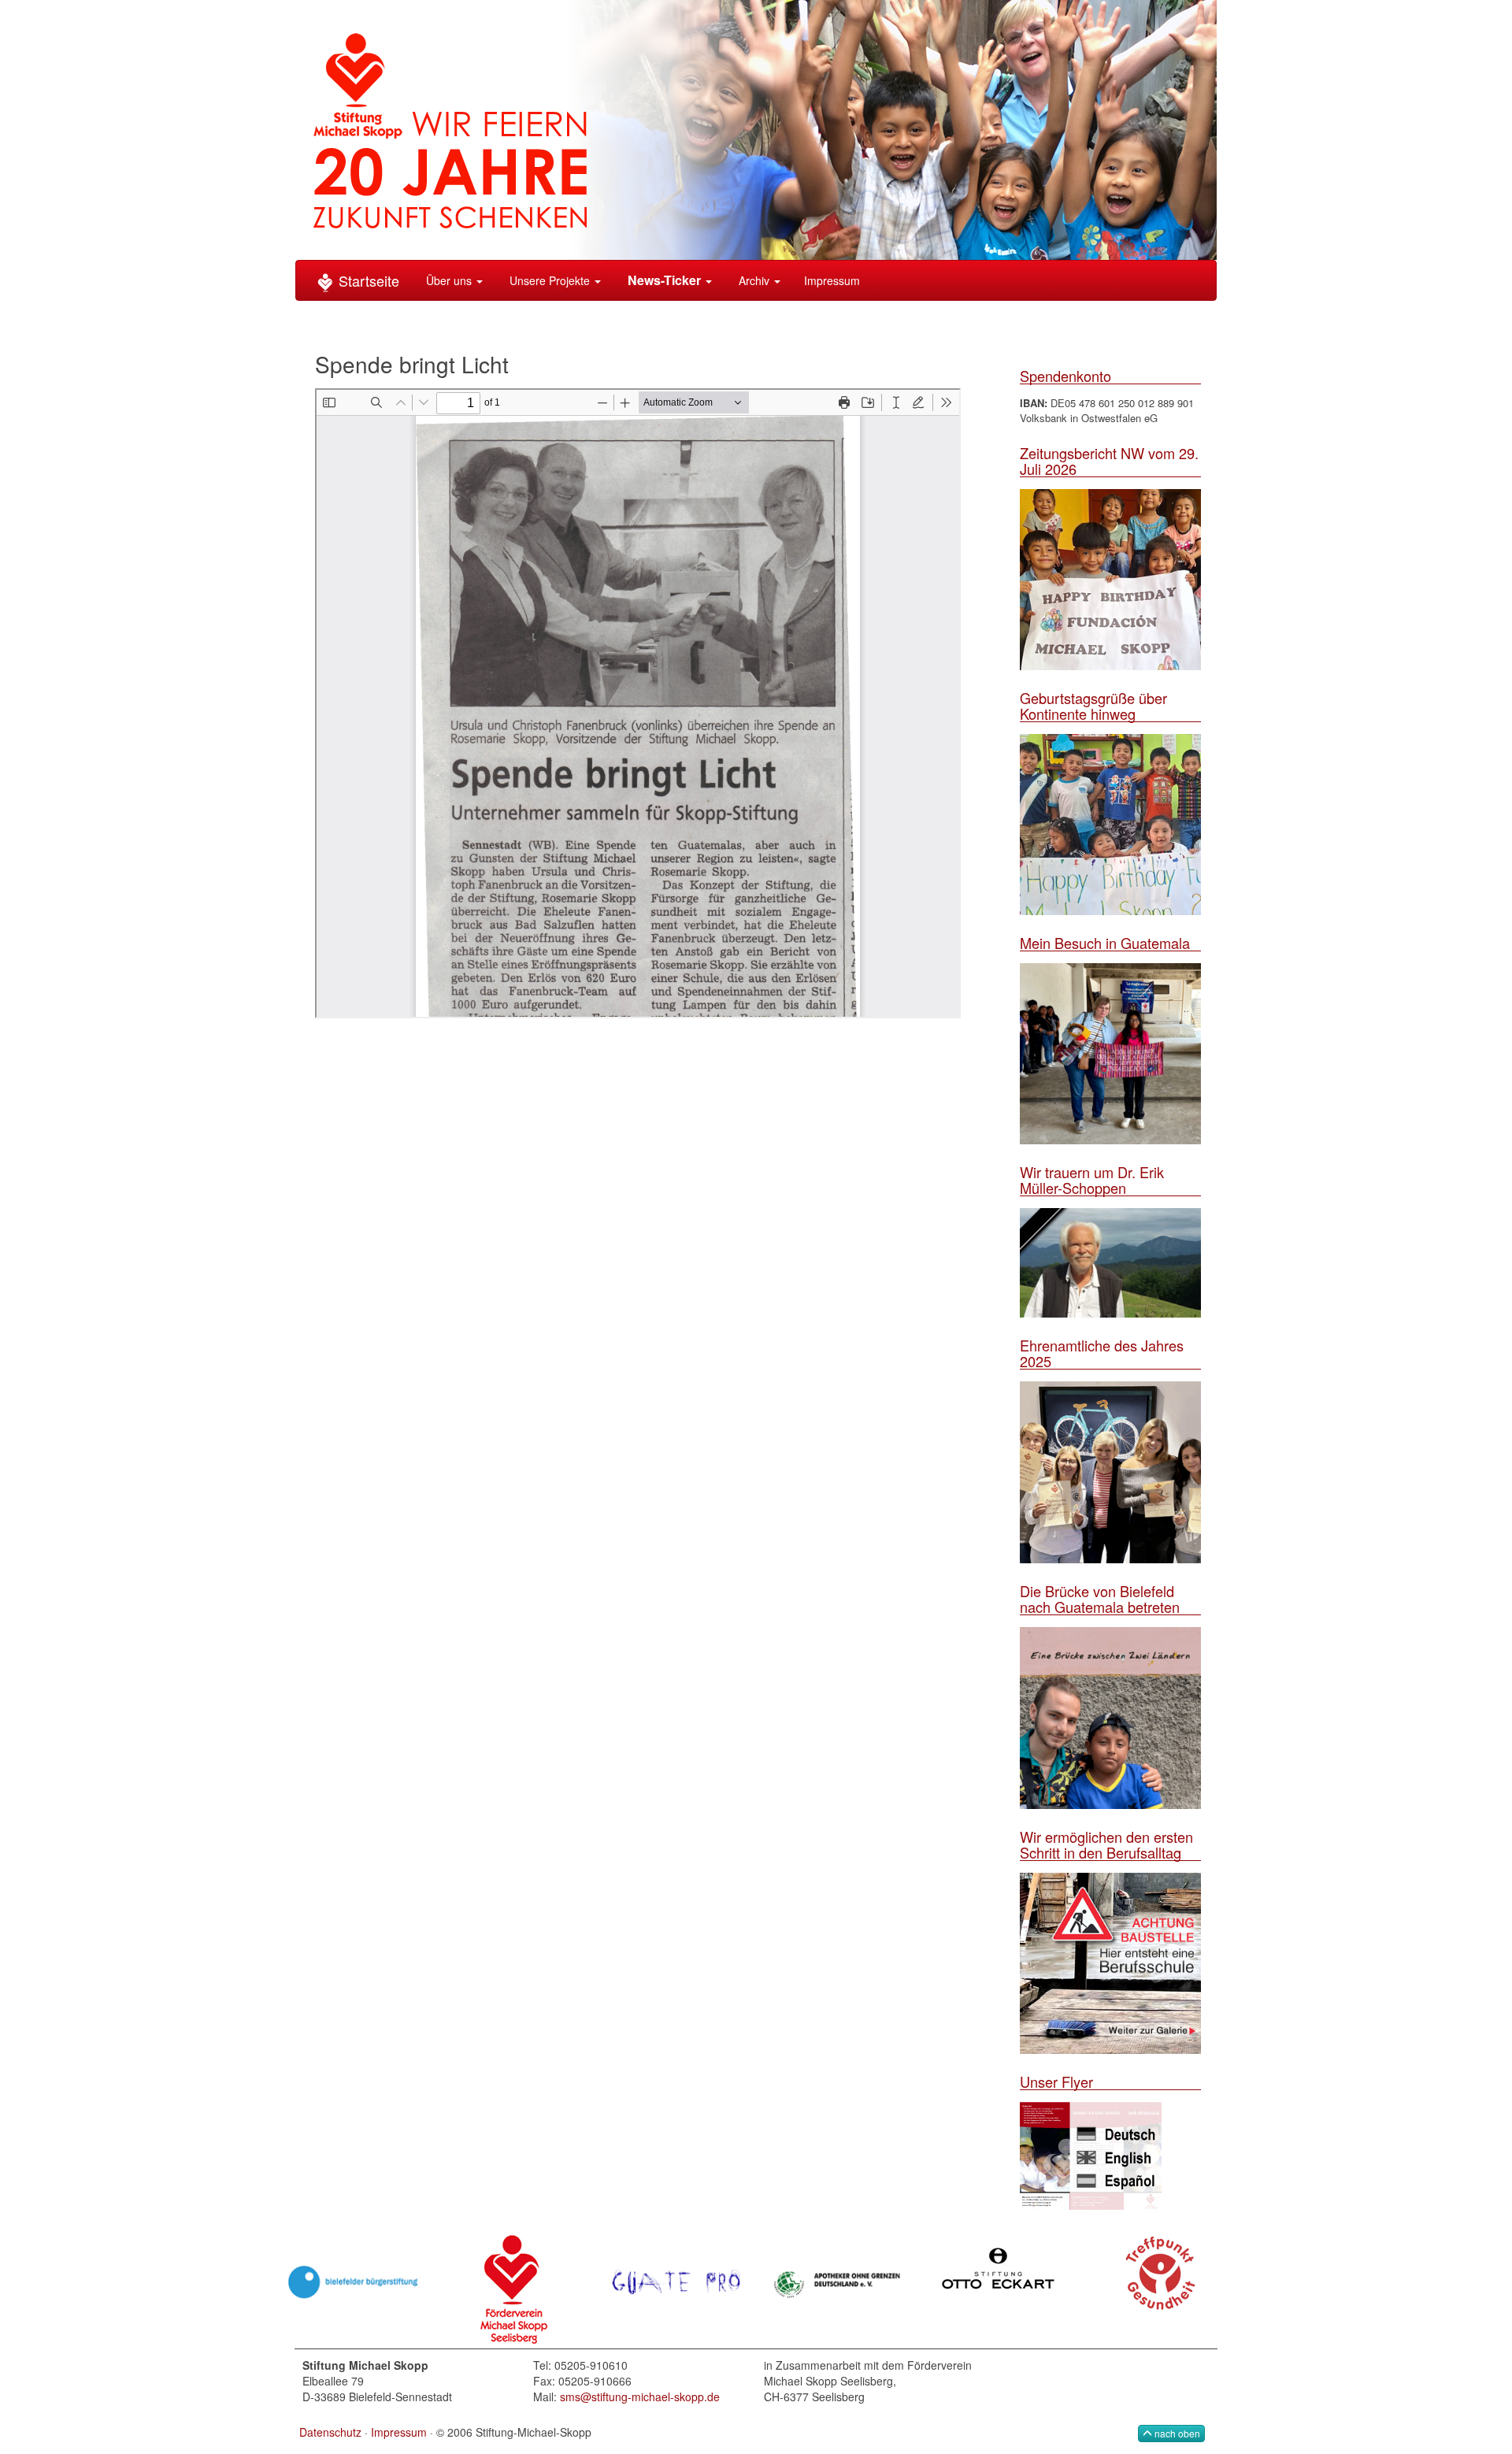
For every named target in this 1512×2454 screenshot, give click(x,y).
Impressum (832, 280)
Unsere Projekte (550, 280)
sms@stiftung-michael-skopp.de (640, 2397)
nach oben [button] (1176, 2433)
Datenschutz (330, 2432)
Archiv (754, 280)
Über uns (449, 280)
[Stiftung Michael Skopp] (756, 128)
